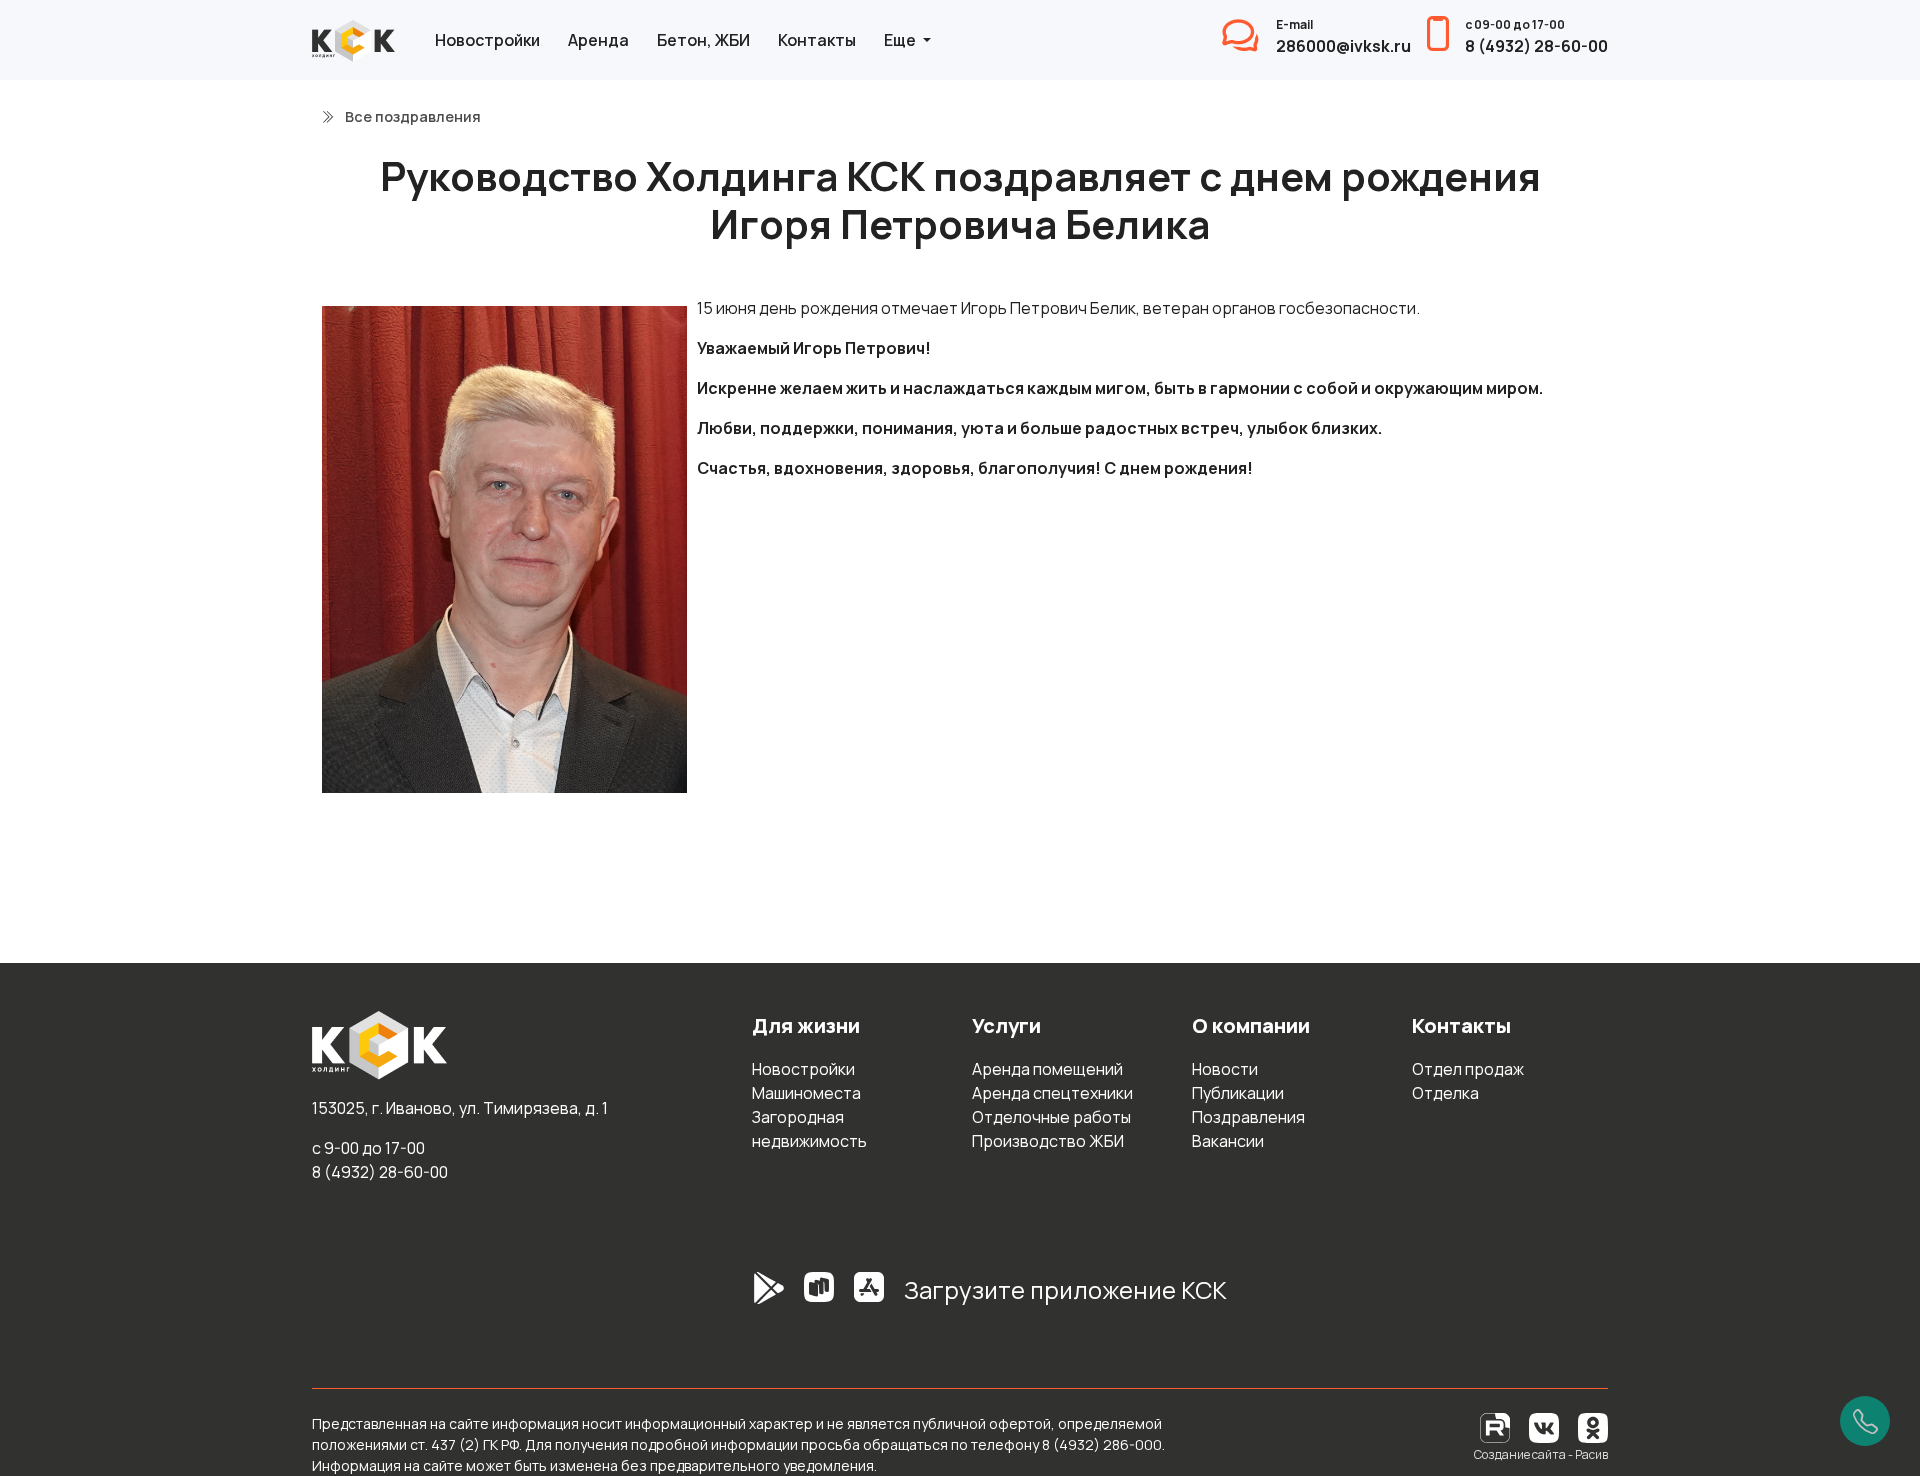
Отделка (1445, 1093)
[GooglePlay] (739, 1298)
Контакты (817, 40)
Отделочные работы (1051, 1117)
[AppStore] (869, 1298)
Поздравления (1248, 1117)
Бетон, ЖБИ (703, 40)
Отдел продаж (1468, 1069)
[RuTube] (1496, 1426)
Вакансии (1228, 1141)
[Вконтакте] (1544, 1426)
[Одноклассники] (1593, 1426)
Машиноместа (806, 1093)
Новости (1225, 1069)
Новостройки (487, 40)
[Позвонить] (1865, 1421)
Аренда (598, 40)
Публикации (1238, 1093)
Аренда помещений (1047, 1069)
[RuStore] (819, 1298)
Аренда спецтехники (1052, 1093)
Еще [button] (901, 40)
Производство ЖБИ (1048, 1141)
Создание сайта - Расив (1541, 1454)
